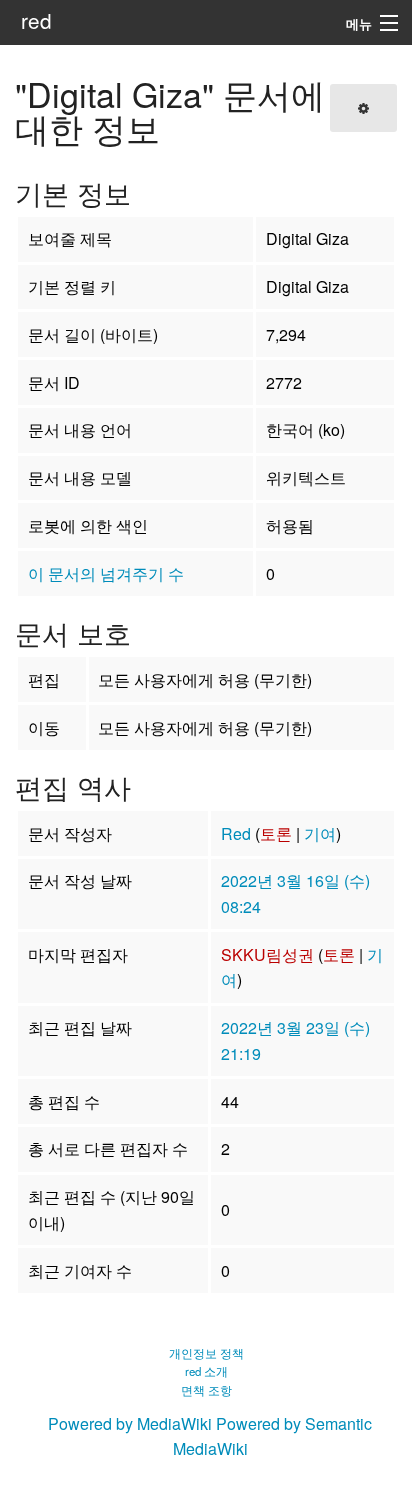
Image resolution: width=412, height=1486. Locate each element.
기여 (320, 833)
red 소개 (206, 1371)
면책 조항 (206, 1390)
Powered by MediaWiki (130, 1423)
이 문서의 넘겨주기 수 (106, 573)
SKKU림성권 (267, 954)
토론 (276, 833)
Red (236, 833)
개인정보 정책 (206, 1353)
